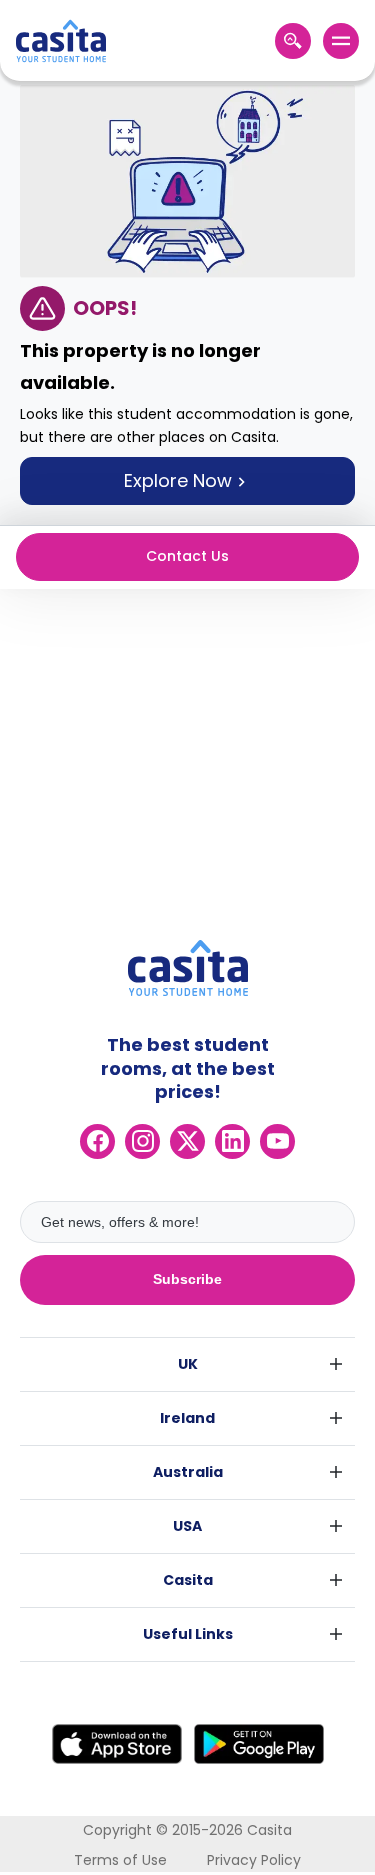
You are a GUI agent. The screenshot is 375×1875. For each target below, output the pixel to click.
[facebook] (97, 1141)
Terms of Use (120, 1860)
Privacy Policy (254, 1860)
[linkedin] (232, 1141)
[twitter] (187, 1141)
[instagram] (142, 1141)
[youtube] (277, 1141)
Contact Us (187, 556)
